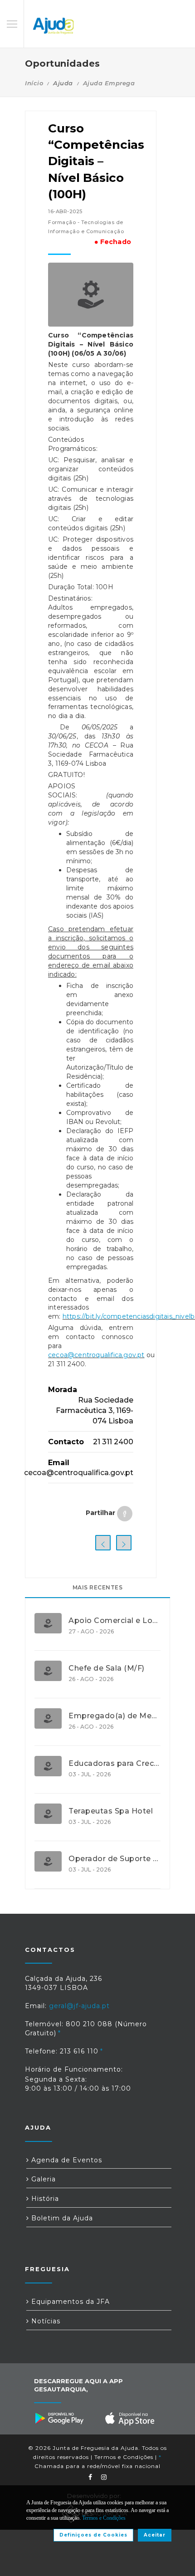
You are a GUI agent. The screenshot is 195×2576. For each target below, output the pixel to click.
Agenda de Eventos (66, 2160)
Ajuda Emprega (109, 83)
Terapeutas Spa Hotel (111, 1811)
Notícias (45, 2321)
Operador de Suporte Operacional (115, 1859)
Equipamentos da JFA (69, 2302)
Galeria (42, 2179)
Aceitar (155, 2535)
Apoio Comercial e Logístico (115, 1621)
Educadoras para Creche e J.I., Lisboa (115, 1764)
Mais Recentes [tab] (98, 1587)
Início (34, 83)
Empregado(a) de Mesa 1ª (115, 1716)
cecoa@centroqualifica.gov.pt (96, 1355)
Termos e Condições (124, 2457)
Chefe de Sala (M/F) (107, 1668)
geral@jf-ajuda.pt (79, 2006)
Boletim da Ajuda (61, 2218)
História (44, 2199)
